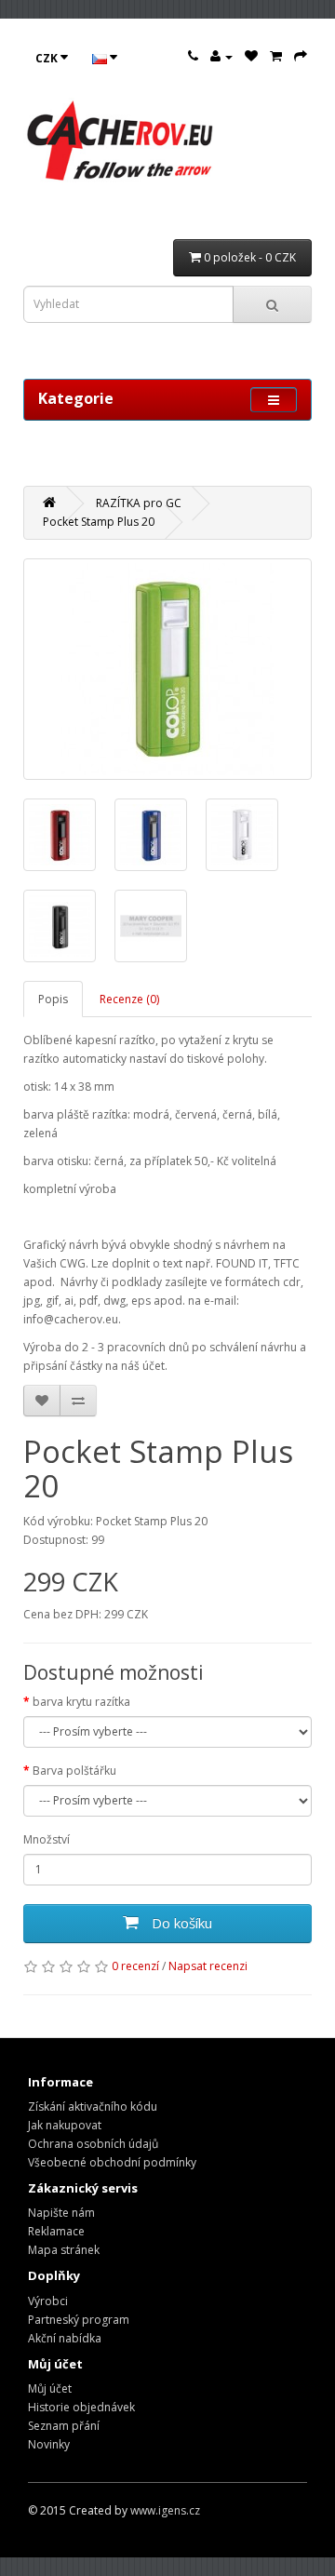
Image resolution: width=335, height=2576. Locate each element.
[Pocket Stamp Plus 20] (167, 669)
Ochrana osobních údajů (93, 2144)
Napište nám (61, 2213)
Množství (47, 1839)
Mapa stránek (64, 2250)
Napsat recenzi (208, 1966)
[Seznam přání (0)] (251, 56)
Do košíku (180, 1923)
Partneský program (79, 2320)
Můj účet (50, 2388)
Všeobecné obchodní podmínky (112, 2162)
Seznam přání (64, 2426)
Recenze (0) (129, 999)
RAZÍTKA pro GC (139, 503)
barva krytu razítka (81, 1702)
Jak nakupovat (65, 2125)
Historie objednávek (81, 2407)
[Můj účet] (221, 56)
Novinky (49, 2444)
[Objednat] (301, 56)
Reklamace (56, 2231)
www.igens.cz (165, 2510)
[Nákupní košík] (276, 56)
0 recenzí (135, 1966)
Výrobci (48, 2301)
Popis (53, 999)
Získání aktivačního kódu (93, 2106)
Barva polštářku (74, 1771)
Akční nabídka (65, 2338)
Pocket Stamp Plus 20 (99, 522)
